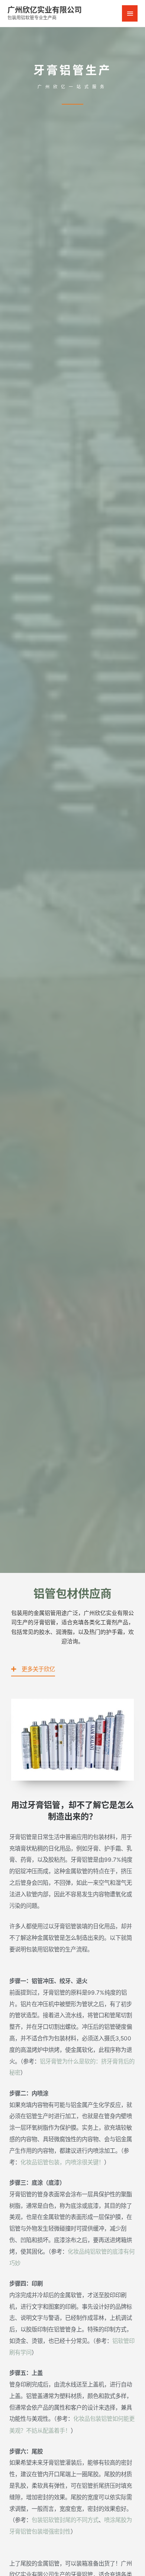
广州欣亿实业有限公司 (45, 10)
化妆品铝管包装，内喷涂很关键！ (62, 2162)
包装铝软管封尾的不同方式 (65, 2520)
